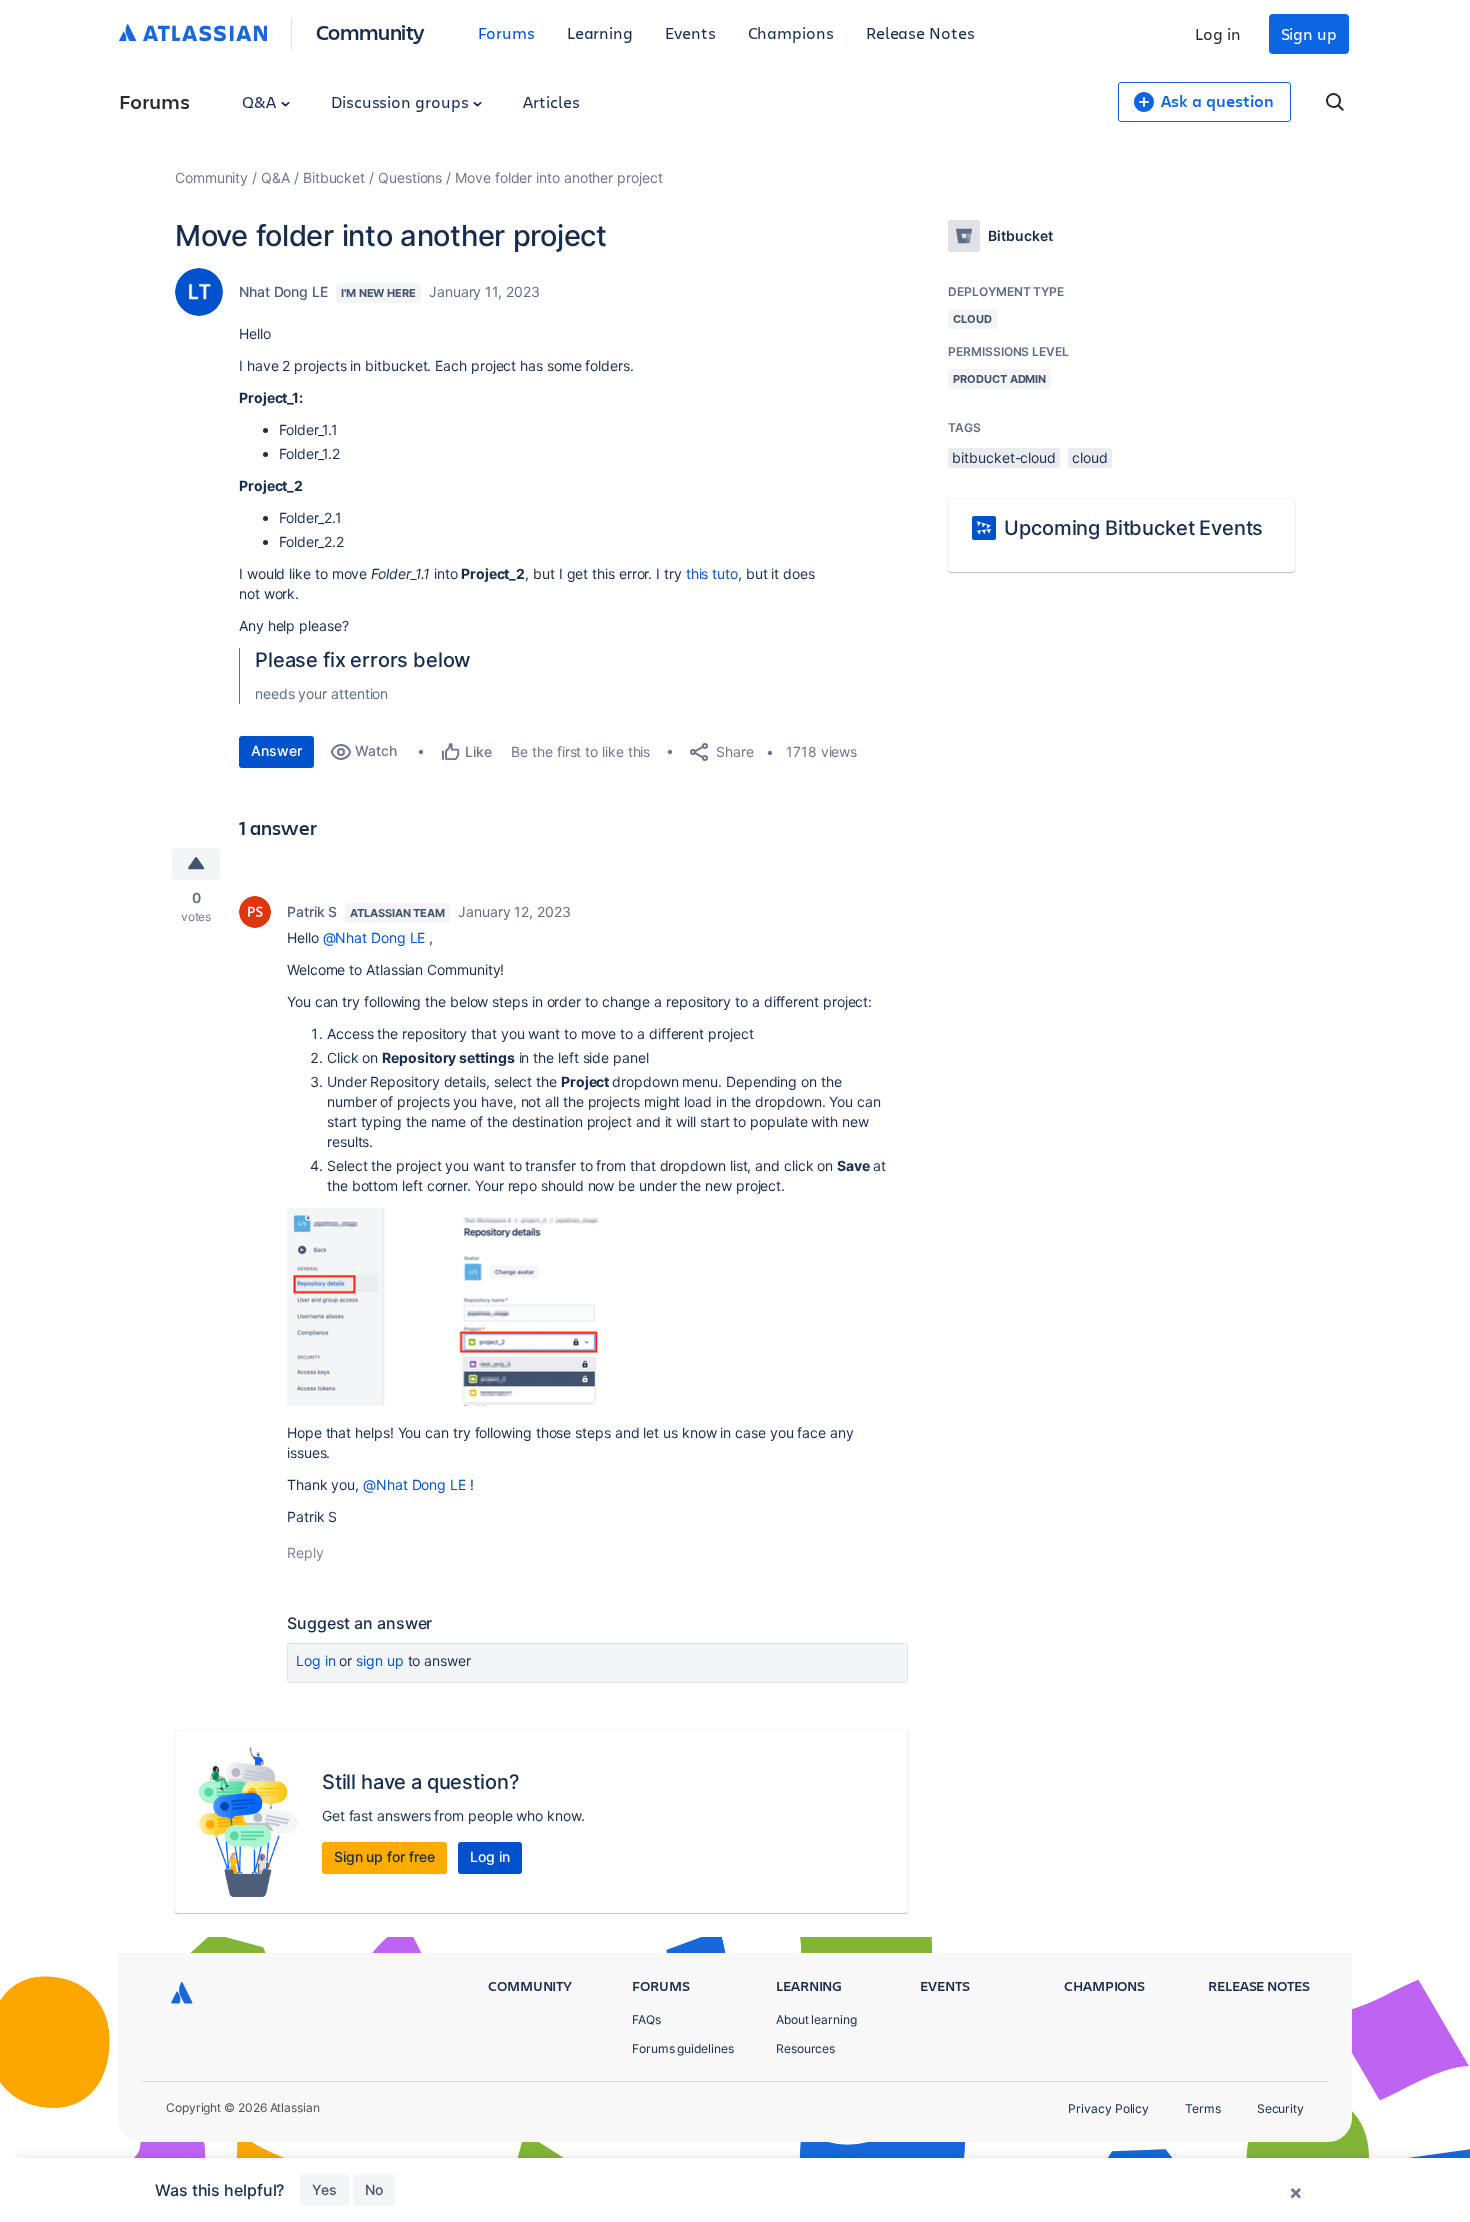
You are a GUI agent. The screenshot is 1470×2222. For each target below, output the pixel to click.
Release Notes (920, 32)
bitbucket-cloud (1004, 457)
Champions (791, 32)
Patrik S (312, 911)
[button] (470, 1307)
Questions (410, 177)
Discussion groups (402, 101)
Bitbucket (334, 177)
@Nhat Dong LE (374, 937)
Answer (276, 750)
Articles (551, 101)
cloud (1090, 457)
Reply (305, 1552)
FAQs (646, 2019)
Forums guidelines (683, 2048)
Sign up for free (384, 1856)
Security (1280, 2108)
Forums (506, 32)
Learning (600, 32)
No (374, 2189)
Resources (805, 2048)
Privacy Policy (1108, 2108)
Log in (1218, 33)
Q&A (261, 101)
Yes (324, 2189)
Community (370, 31)
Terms (1203, 2108)
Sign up (1309, 33)
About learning (816, 2019)
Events (690, 32)
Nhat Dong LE (283, 291)
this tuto (712, 573)
